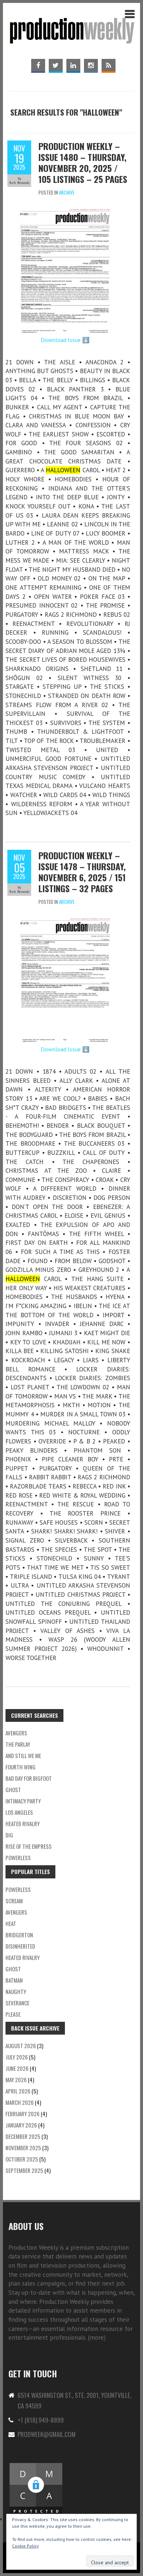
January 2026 (21, 2125)
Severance (17, 2003)
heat (11, 1923)
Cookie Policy (25, 2546)
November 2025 (23, 2148)
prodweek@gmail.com (47, 2434)
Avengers (16, 1733)
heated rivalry (23, 1824)
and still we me (23, 1755)
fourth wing (21, 1767)
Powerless (18, 1858)
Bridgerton (19, 1935)
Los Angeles (19, 1812)
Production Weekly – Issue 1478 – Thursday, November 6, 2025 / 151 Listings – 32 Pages (82, 872)
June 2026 (17, 2068)
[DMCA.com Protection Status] (36, 2466)
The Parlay (18, 1744)
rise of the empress (29, 1846)
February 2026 (23, 2114)
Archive (67, 192)
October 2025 (22, 2159)
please (13, 2014)
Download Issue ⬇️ (65, 340)
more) (98, 2337)
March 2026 (20, 2102)
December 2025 (23, 2136)
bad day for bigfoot (29, 1778)
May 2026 (16, 2080)
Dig (9, 1835)
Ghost (13, 1790)
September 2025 (24, 2170)
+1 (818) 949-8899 (41, 2420)
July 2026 (17, 2057)
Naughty (16, 1991)
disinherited (20, 1946)
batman (14, 1980)
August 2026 (21, 2046)
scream (14, 1901)
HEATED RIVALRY (23, 1957)
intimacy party (23, 1801)
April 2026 (18, 2091)
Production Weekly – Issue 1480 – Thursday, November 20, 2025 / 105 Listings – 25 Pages (83, 162)
